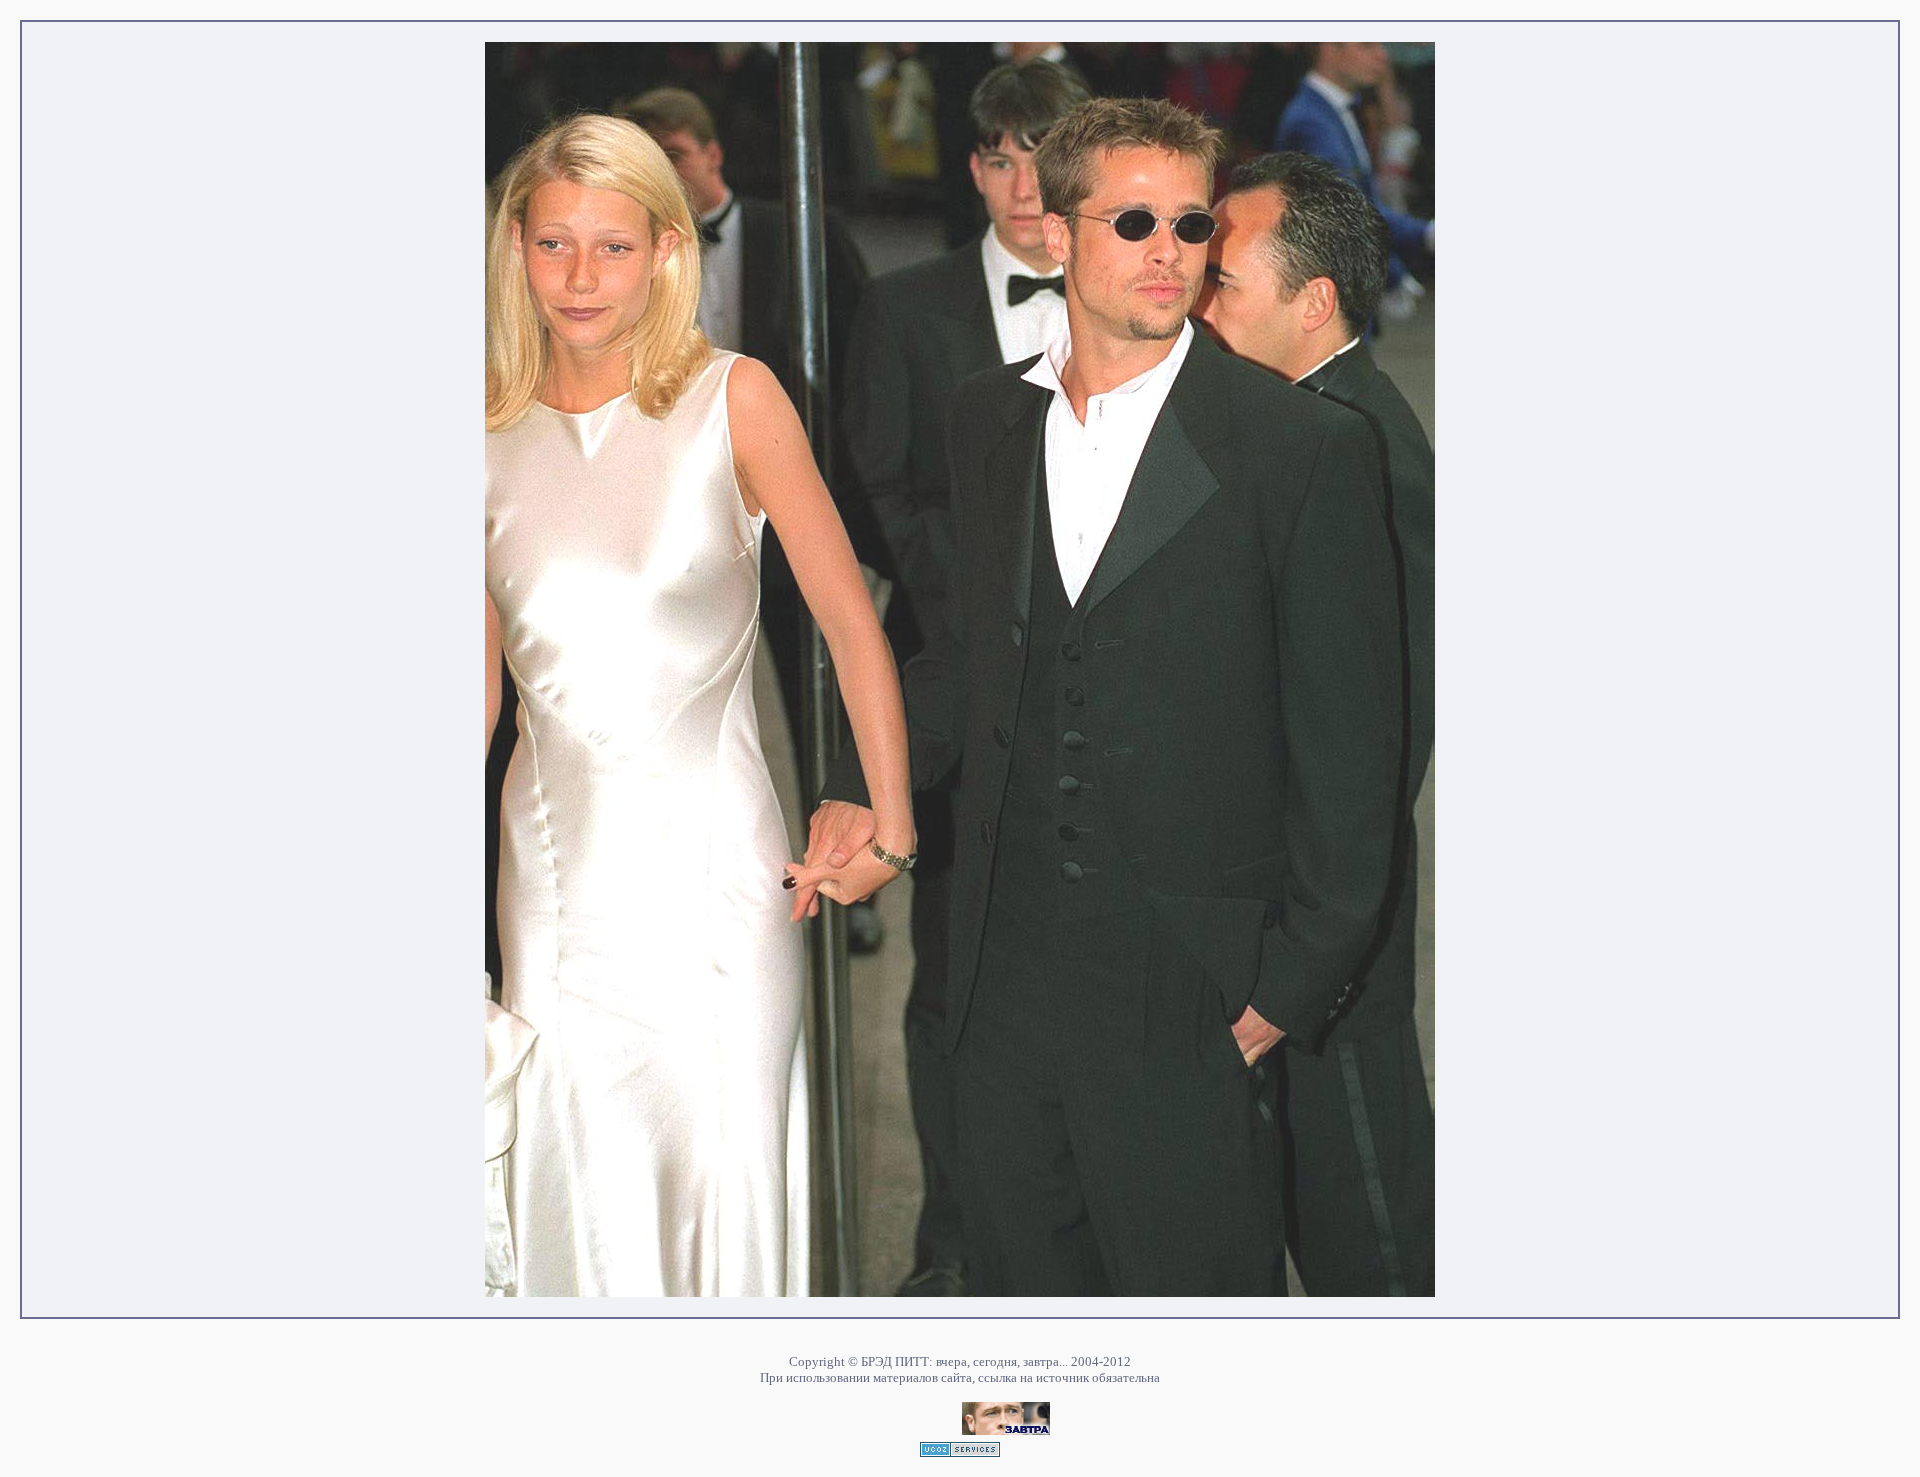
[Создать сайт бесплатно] (960, 1451)
